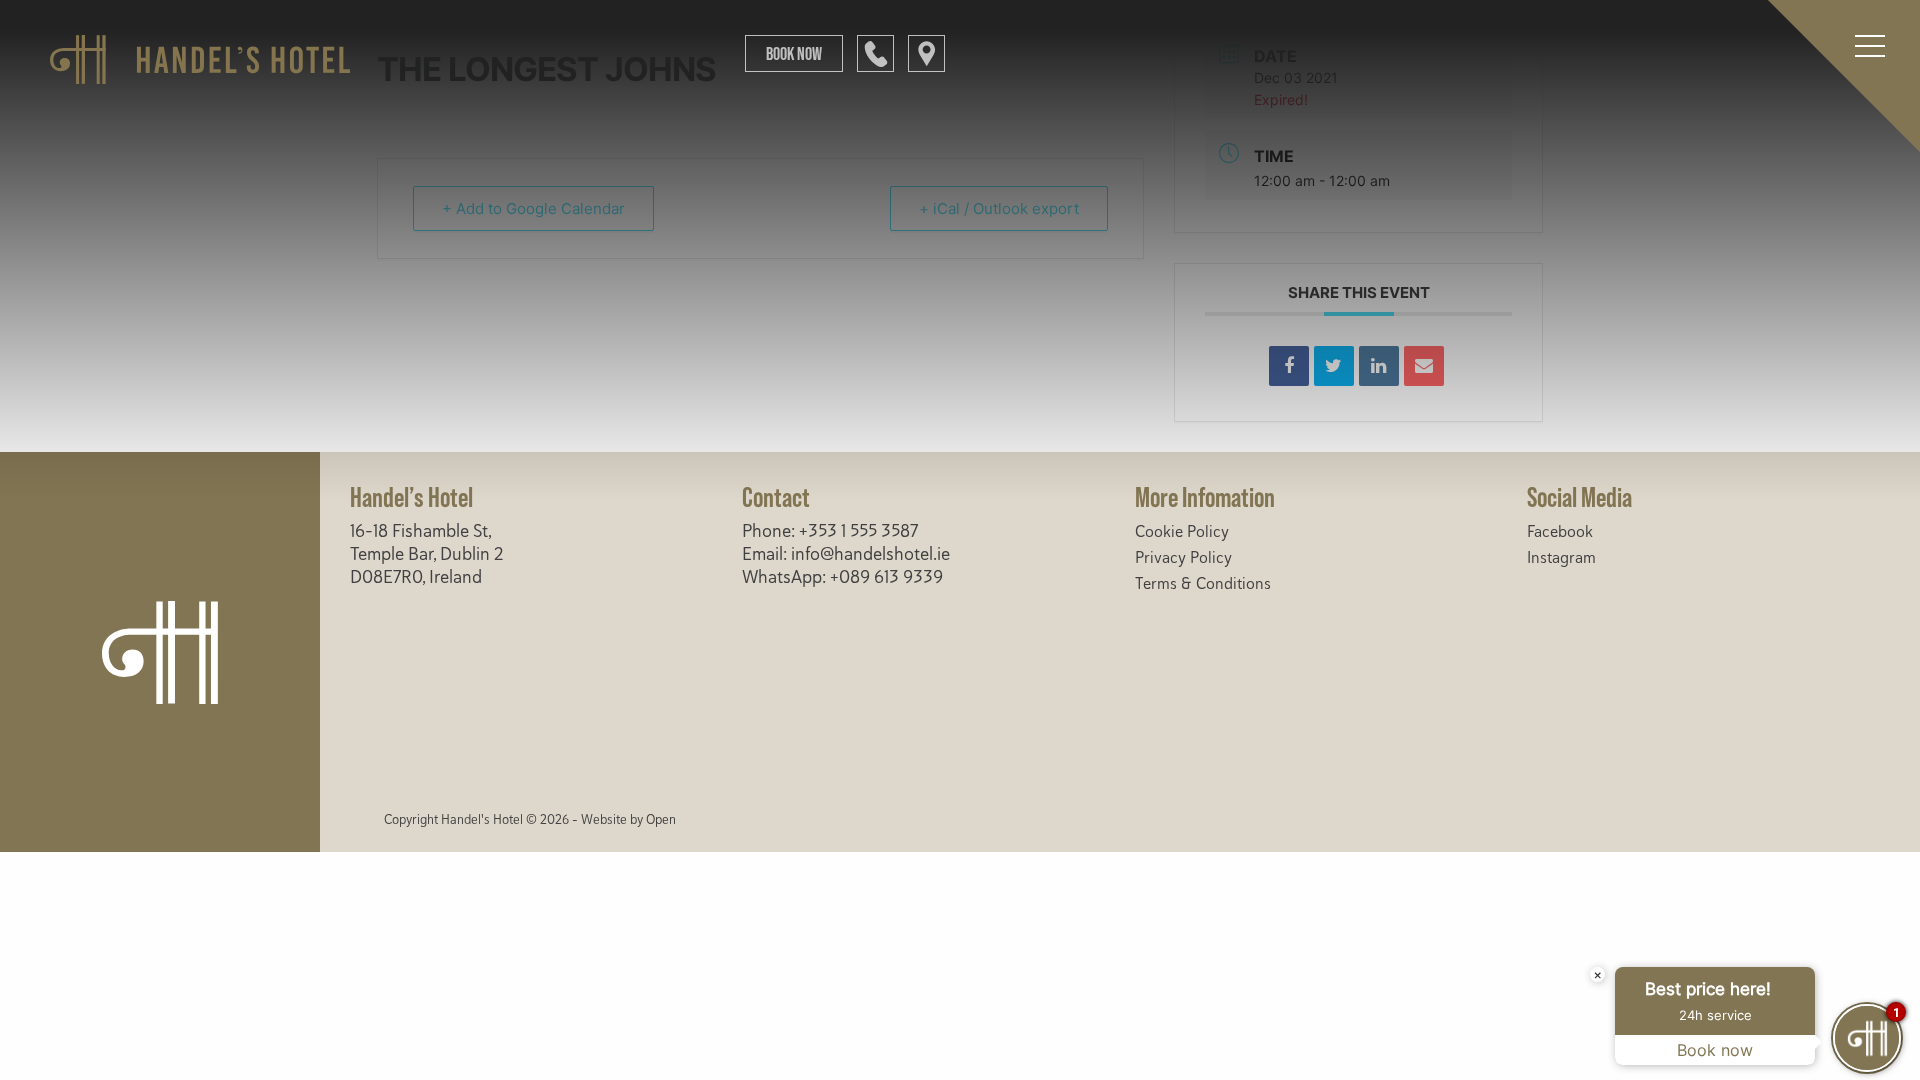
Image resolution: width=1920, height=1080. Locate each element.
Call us (875, 53)
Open (661, 820)
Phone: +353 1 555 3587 (830, 531)
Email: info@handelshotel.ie (846, 554)
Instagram (1561, 558)
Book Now (794, 53)
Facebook (1560, 532)
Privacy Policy (1183, 558)
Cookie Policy (1182, 532)
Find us (926, 53)
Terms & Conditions (1203, 584)
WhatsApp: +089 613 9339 (842, 577)
